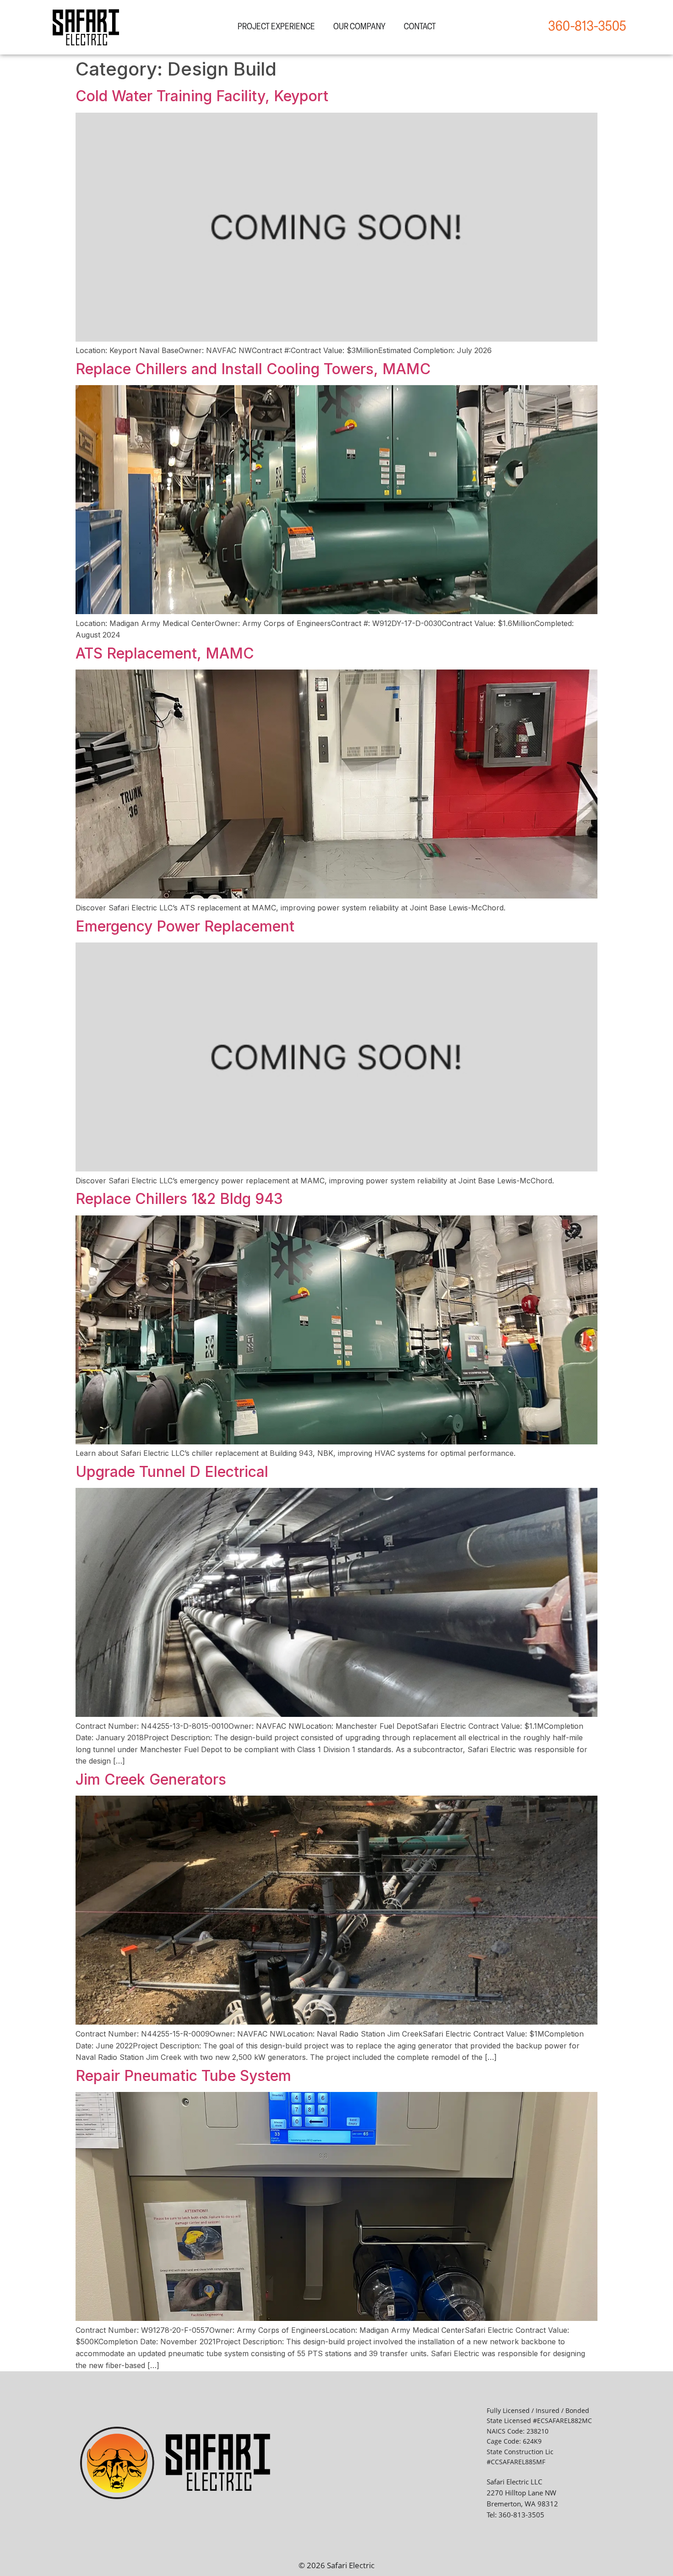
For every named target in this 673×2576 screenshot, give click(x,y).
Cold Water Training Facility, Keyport (202, 96)
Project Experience (276, 27)
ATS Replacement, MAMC (165, 653)
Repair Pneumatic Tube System (183, 2076)
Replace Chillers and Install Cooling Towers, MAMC (253, 369)
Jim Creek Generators (151, 1779)
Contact (420, 27)
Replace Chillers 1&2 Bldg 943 (179, 1199)
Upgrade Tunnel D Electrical (172, 1472)
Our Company (359, 27)
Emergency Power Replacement (185, 926)
